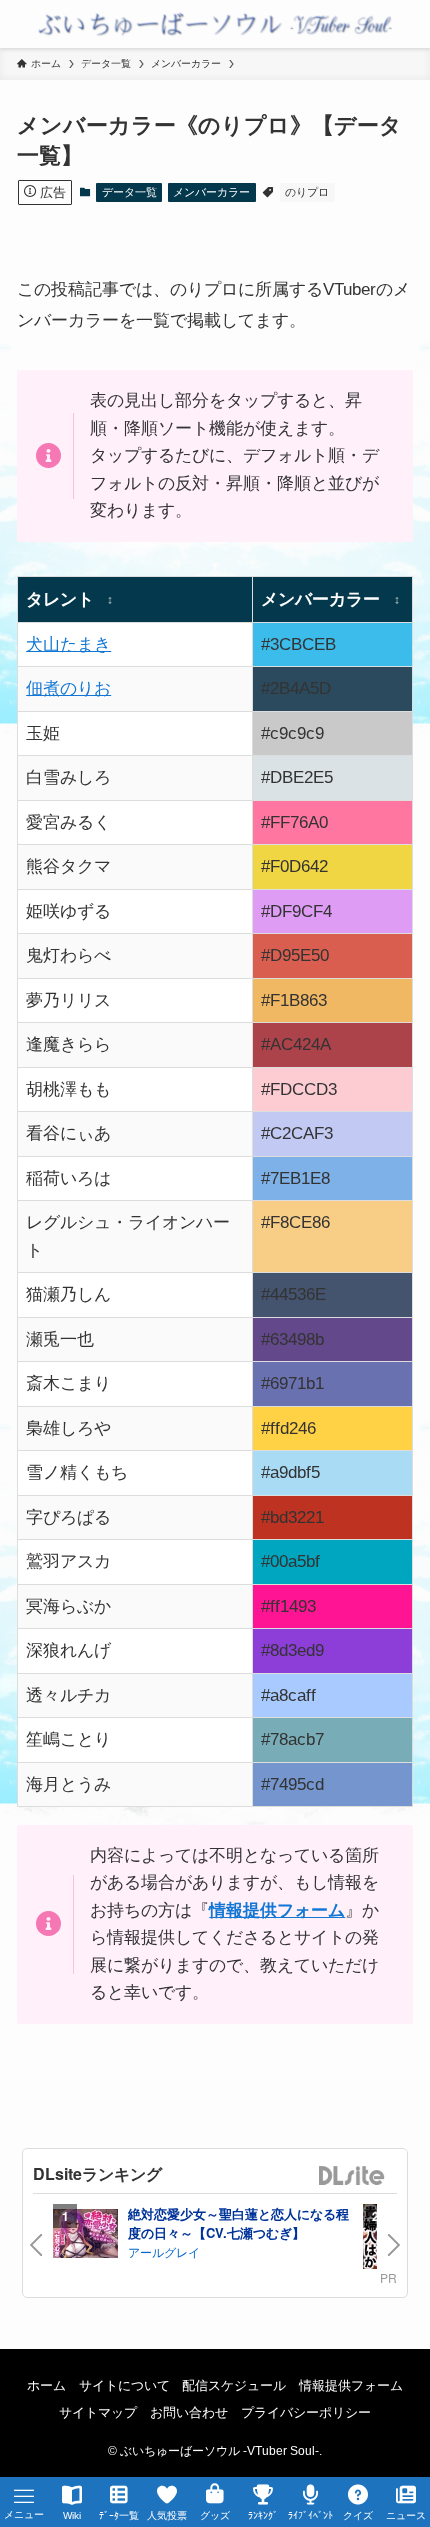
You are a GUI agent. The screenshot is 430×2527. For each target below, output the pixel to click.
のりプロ (307, 192)
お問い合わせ (189, 2412)
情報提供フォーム (351, 2385)
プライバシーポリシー (306, 2412)
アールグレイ (164, 2251)
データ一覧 (129, 192)
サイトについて (124, 2385)
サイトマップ (98, 2412)
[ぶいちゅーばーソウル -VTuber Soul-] (215, 24)
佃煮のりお (68, 688)
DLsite (352, 2176)
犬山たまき (68, 644)
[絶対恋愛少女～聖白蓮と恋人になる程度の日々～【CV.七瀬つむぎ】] (85, 2236)
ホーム (46, 2385)
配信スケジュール (234, 2385)
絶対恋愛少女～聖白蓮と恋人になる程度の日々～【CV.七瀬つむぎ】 (238, 2223)
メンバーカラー (211, 192)
